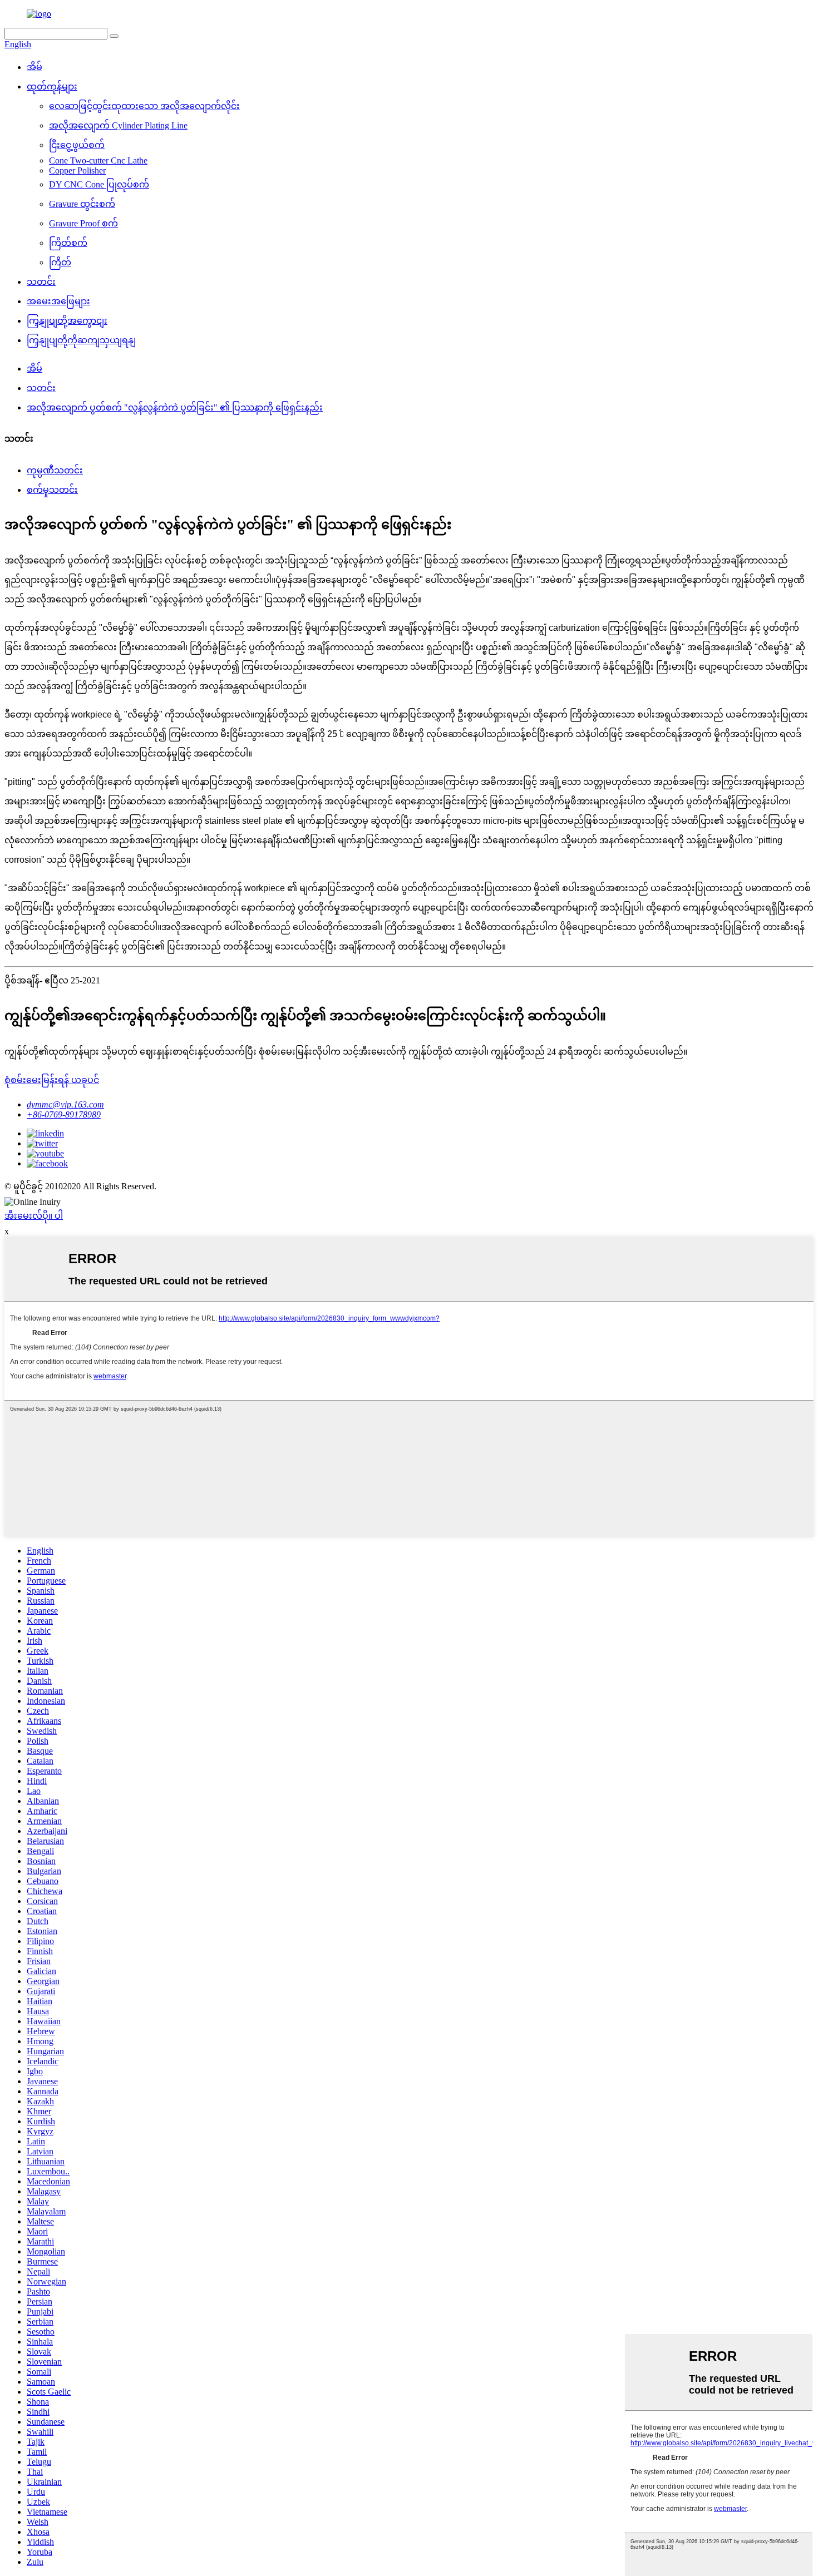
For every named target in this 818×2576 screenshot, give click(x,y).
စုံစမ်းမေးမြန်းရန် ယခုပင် (52, 1080)
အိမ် (35, 67)
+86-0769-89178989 (64, 1114)
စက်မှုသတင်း (52, 490)
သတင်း (41, 282)
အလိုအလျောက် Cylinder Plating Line (118, 125)
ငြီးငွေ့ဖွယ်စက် (77, 145)
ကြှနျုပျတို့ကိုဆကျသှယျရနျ (81, 340)
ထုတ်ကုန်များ (52, 86)
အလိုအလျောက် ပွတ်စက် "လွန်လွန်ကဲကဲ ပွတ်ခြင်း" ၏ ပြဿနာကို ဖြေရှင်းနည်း (175, 407)
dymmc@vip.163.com (65, 1104)
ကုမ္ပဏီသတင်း (55, 470)
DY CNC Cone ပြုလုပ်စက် (99, 184)
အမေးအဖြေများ (58, 301)
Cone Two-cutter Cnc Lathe (98, 160)
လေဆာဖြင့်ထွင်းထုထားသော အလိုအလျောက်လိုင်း (144, 106)
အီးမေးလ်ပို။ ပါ (34, 1216)
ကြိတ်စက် (68, 243)
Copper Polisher (77, 170)
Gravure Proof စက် (83, 223)
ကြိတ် (60, 262)
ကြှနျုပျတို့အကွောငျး (67, 321)
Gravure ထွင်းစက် (82, 204)
